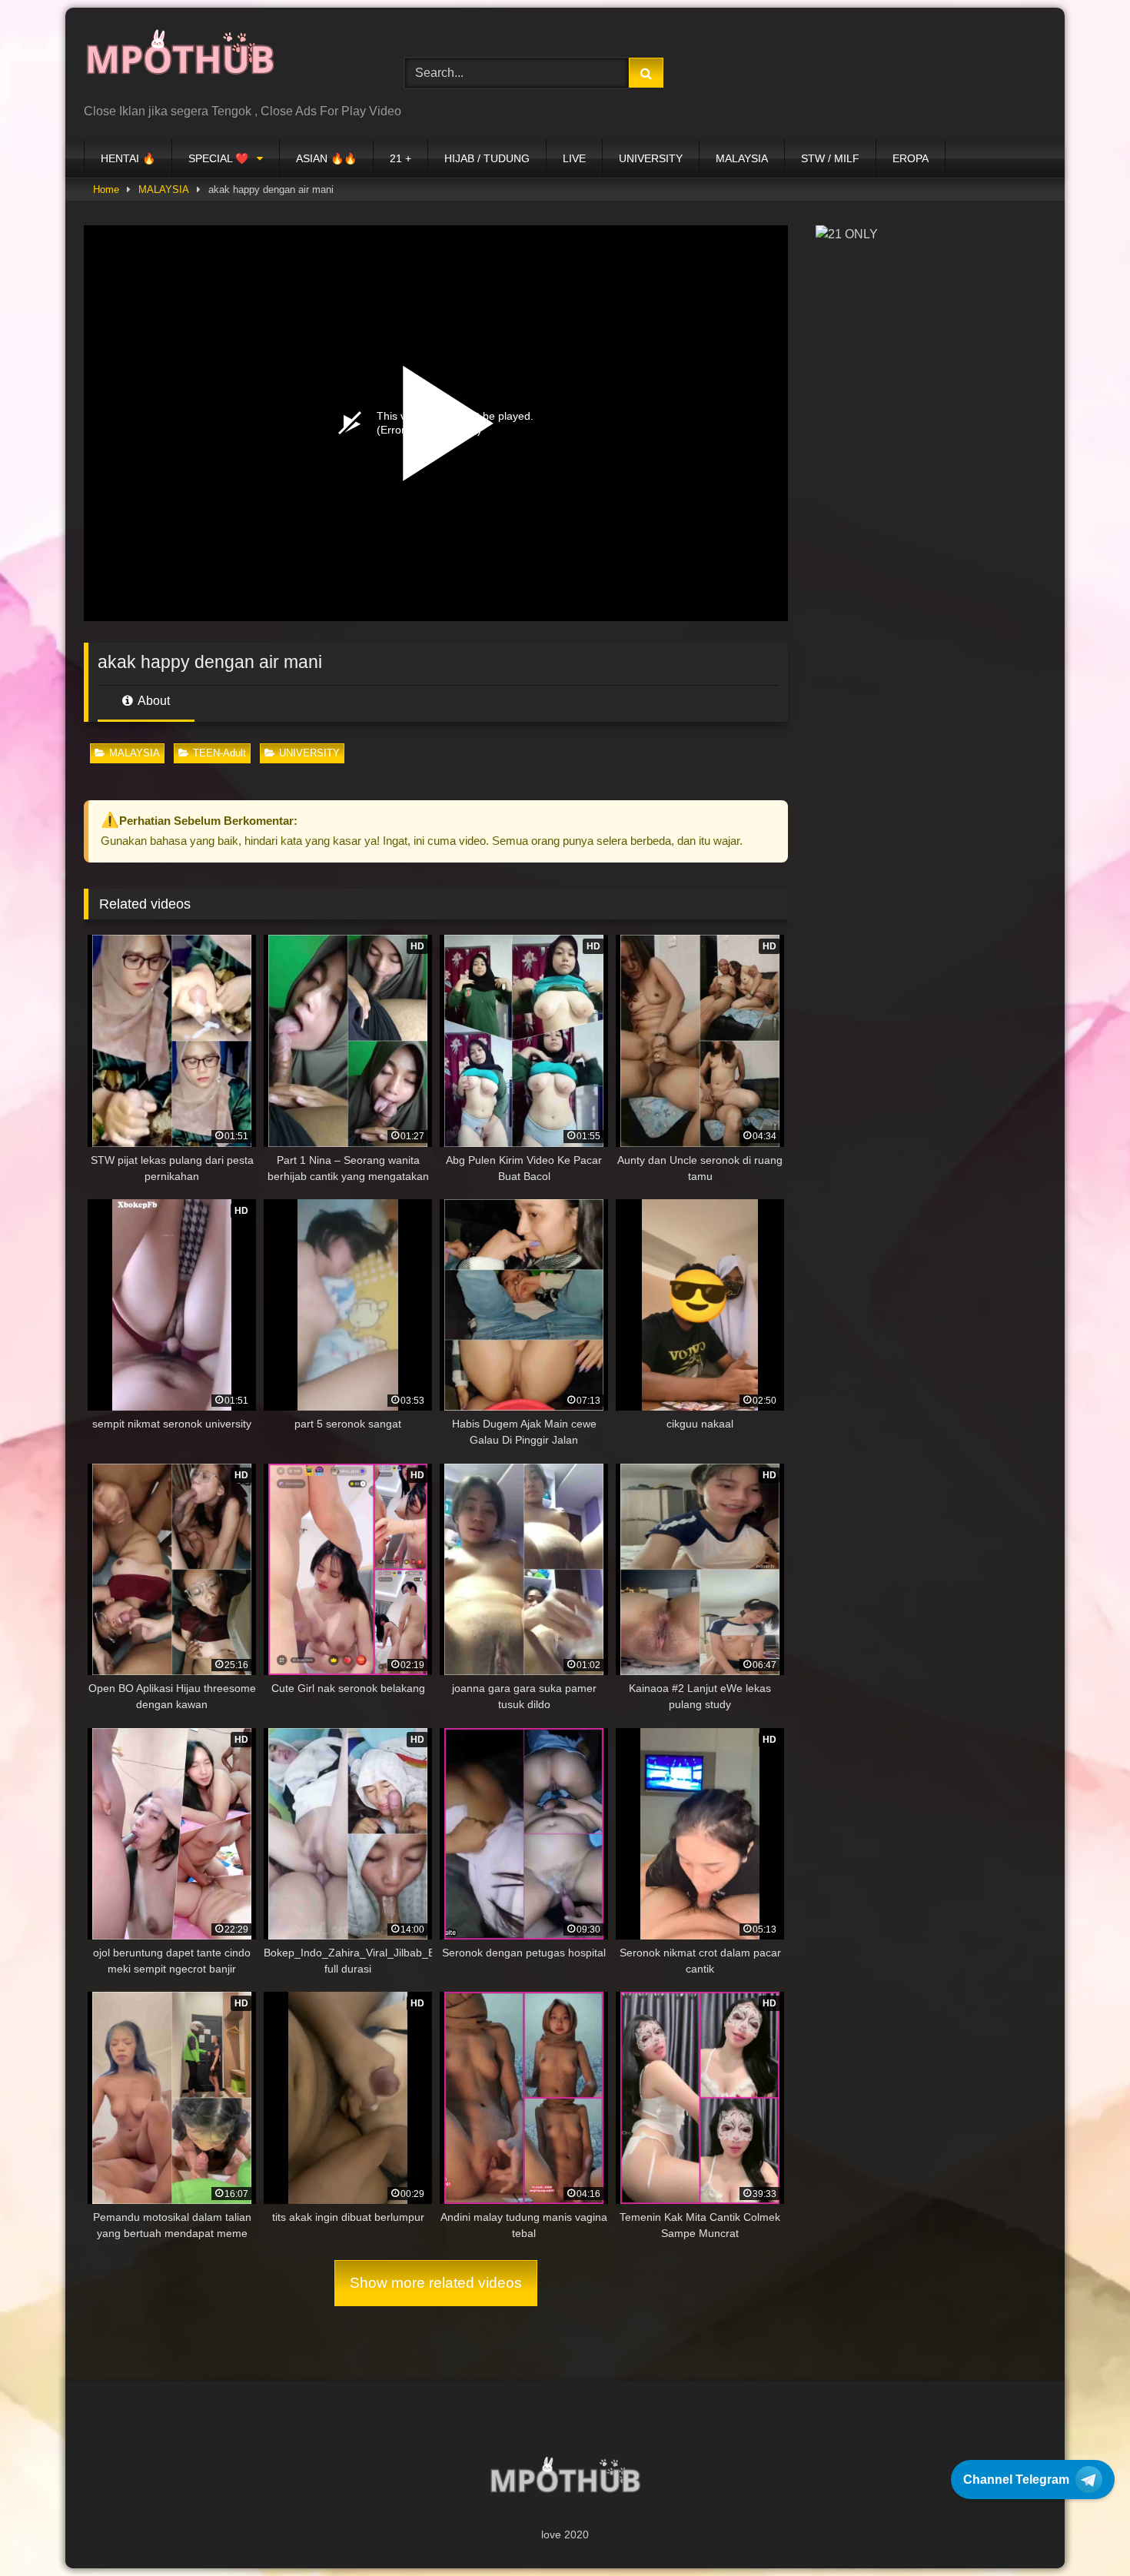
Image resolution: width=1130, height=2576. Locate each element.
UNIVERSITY (651, 158)
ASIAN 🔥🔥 (326, 158)
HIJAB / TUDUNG (487, 158)
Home (106, 189)
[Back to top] (1082, 2530)
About (153, 701)
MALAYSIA (742, 158)
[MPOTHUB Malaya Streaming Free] (180, 61)
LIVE (574, 158)
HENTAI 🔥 (128, 158)
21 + (400, 158)
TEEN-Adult (219, 753)
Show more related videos (436, 2283)
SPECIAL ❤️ (218, 158)
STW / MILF (830, 158)
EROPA (911, 158)
